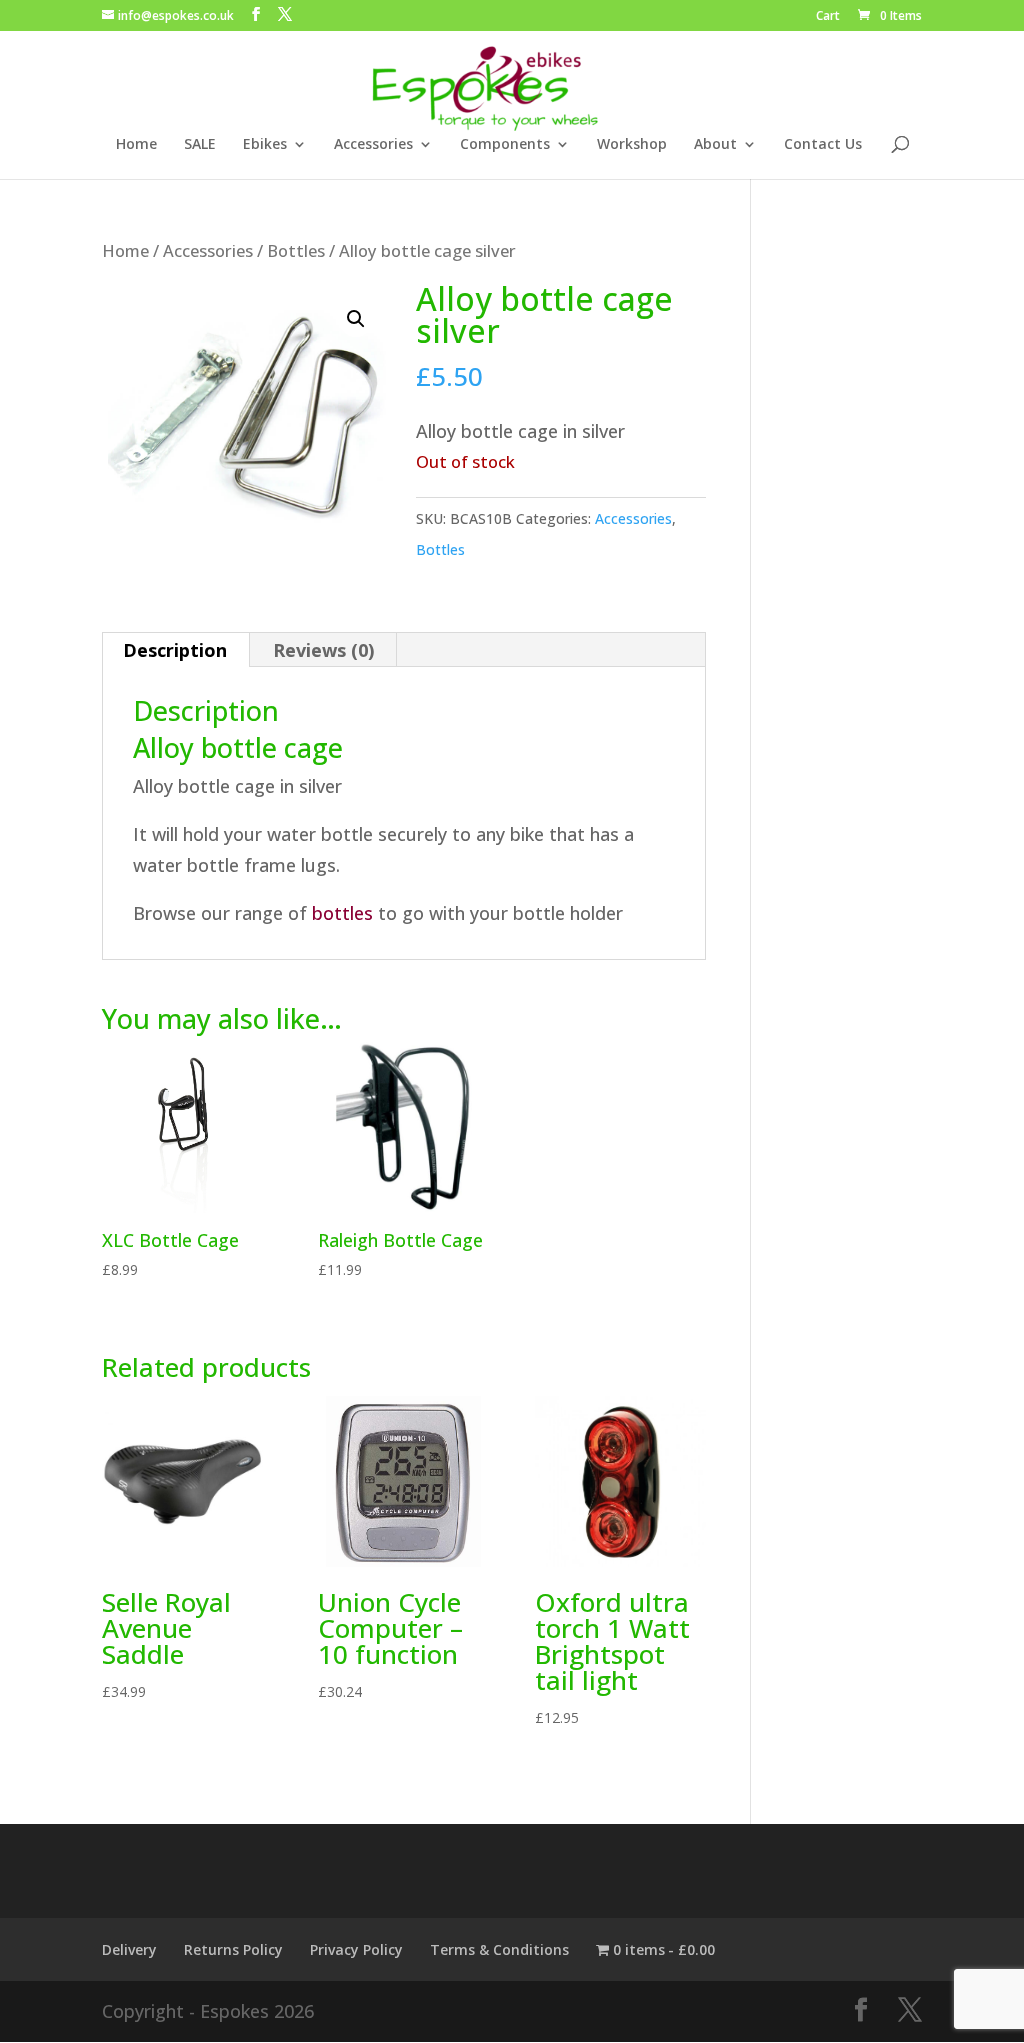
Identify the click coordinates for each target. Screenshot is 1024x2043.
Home (136, 145)
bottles (342, 913)
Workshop (632, 145)
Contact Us (823, 145)
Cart (828, 17)
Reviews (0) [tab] (323, 650)
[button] (356, 319)
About (715, 145)
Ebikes (265, 145)
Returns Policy (233, 1949)
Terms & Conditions (499, 1949)
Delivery (129, 1949)
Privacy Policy (356, 1949)
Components (505, 145)
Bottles (296, 250)
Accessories (373, 145)
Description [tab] (175, 650)
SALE (200, 145)
